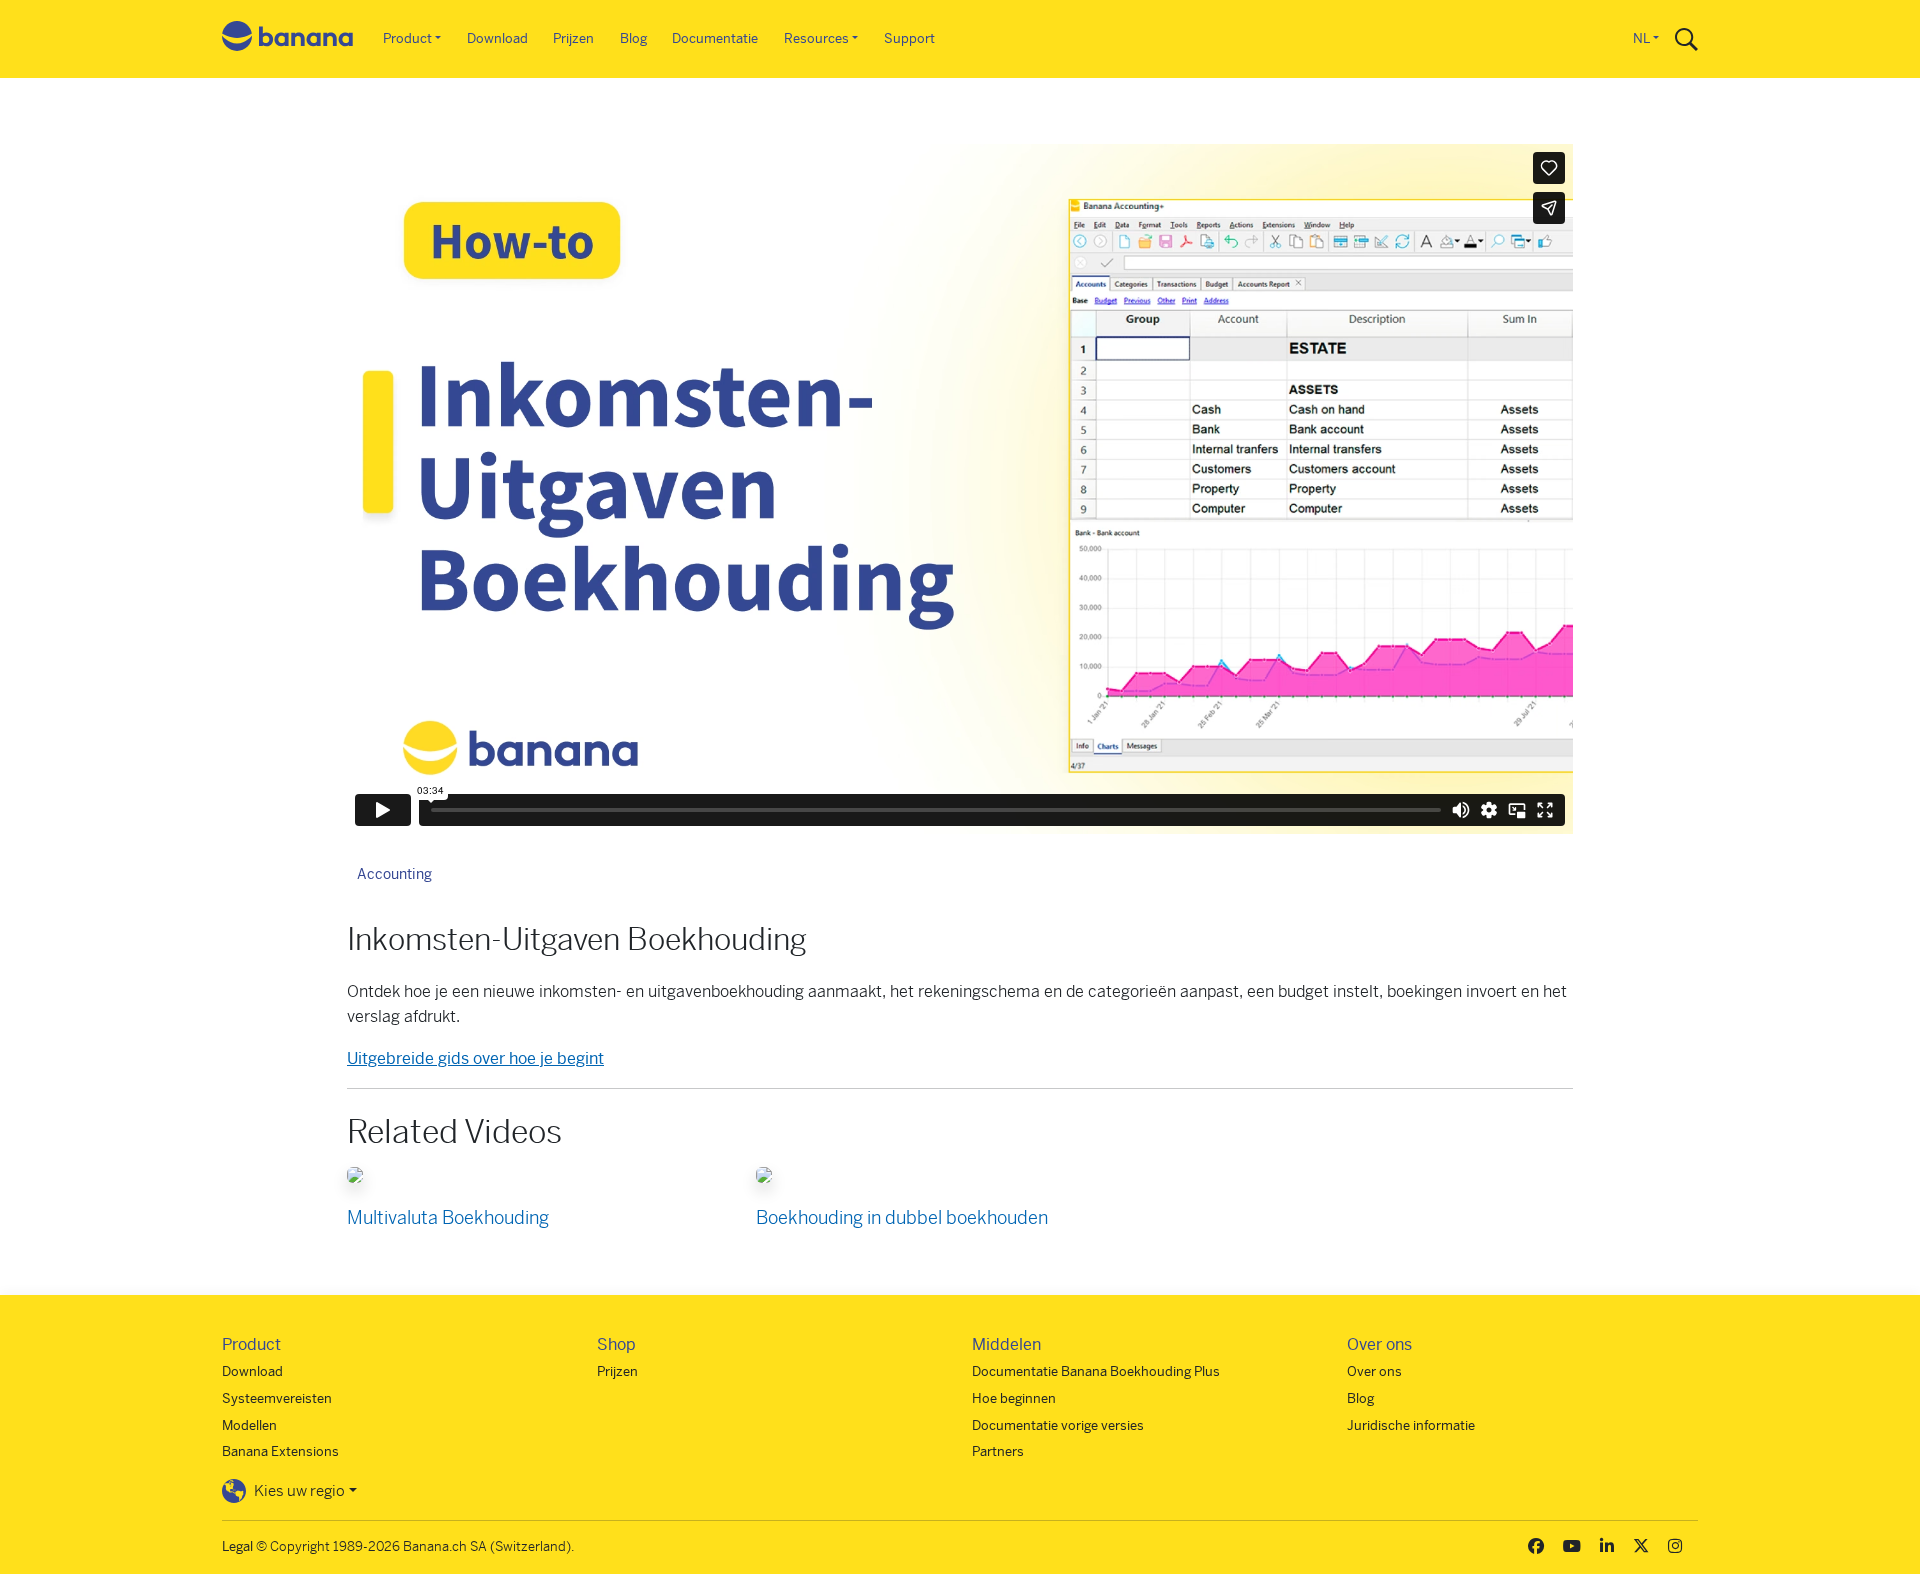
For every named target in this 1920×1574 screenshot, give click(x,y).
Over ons (1374, 1371)
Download (497, 38)
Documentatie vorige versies (1058, 1425)
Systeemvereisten (277, 1398)
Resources (816, 38)
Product (407, 38)
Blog (633, 38)
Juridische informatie (1411, 1425)
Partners (998, 1451)
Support (909, 38)
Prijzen (573, 38)
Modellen (249, 1425)
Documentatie (715, 38)
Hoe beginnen (1014, 1398)
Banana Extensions (280, 1451)
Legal (237, 1546)
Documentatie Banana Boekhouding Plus (1096, 1371)
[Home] (288, 39)
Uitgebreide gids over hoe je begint (475, 1058)
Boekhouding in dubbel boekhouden (902, 1217)
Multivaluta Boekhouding (448, 1217)
